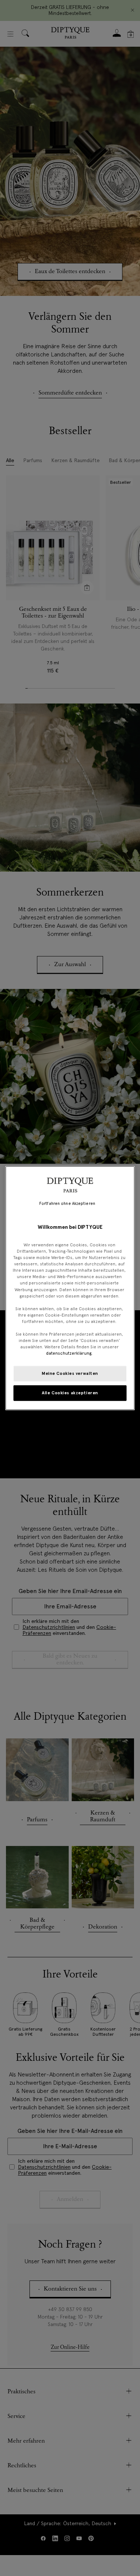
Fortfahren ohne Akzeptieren (67, 1203)
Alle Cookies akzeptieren (70, 1393)
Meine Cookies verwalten (70, 1373)
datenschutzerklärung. (69, 1353)
